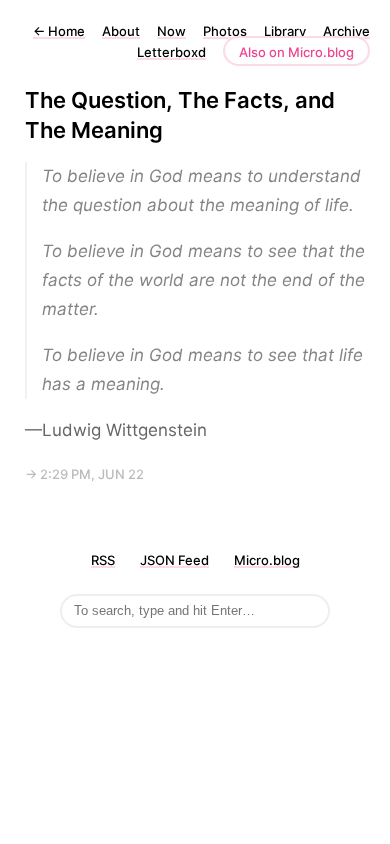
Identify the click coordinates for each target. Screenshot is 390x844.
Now (171, 31)
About (121, 31)
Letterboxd (171, 52)
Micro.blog (267, 560)
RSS (103, 560)
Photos (225, 31)
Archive (346, 31)
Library (285, 31)
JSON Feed (174, 560)
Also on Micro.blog (296, 52)
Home (59, 31)
